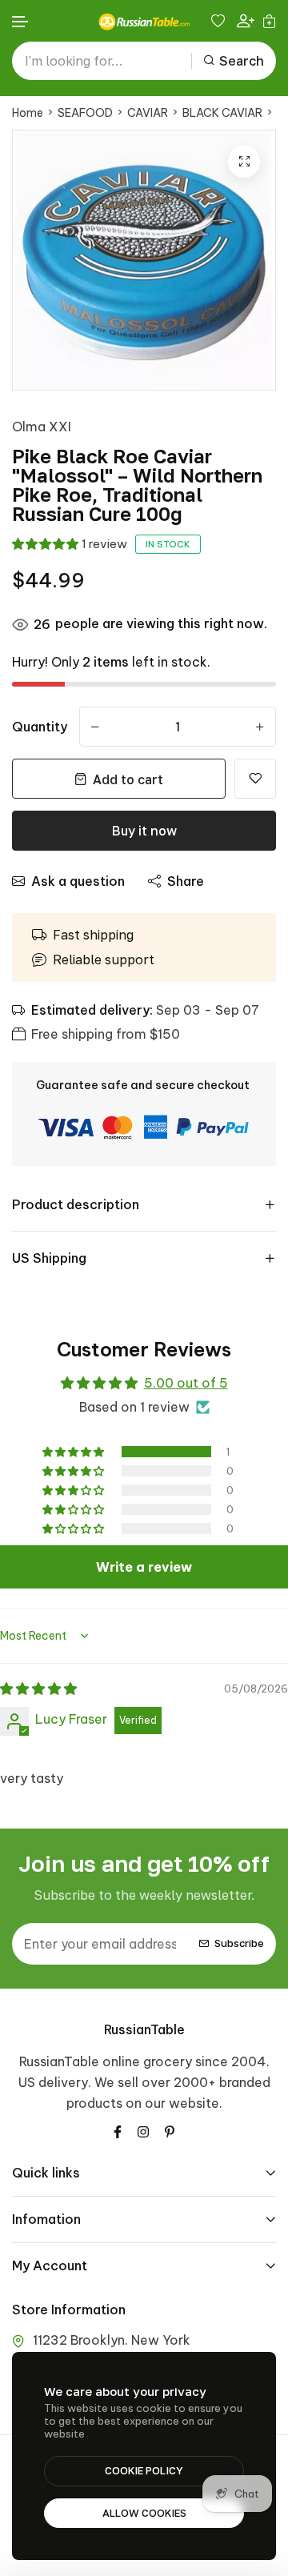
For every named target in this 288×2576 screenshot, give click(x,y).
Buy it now (144, 831)
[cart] (269, 21)
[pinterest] (170, 2130)
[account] (246, 21)
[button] (21, 22)
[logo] (144, 22)
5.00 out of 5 (186, 1383)
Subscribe (239, 1943)
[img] (38, 1689)
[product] (244, 162)
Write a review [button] (144, 1567)
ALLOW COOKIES (144, 2513)
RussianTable (144, 2029)
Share (186, 881)
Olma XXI (42, 427)
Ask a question (78, 881)
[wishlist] (220, 21)
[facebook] (118, 2130)
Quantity (40, 727)
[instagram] (143, 2130)
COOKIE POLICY (144, 2470)
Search (242, 61)
